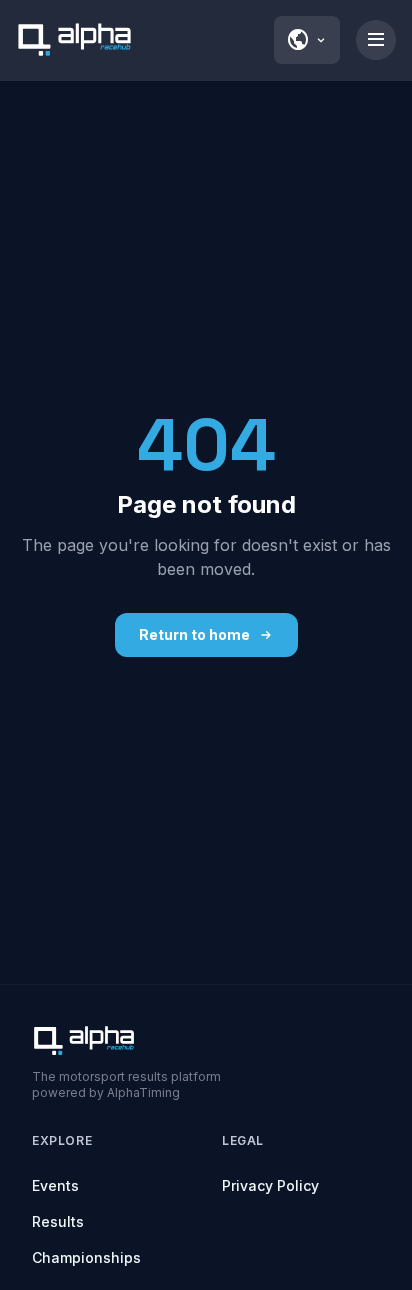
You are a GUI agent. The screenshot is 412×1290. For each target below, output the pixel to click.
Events (55, 1185)
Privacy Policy (270, 1185)
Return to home (194, 634)
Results (58, 1221)
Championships (86, 1257)
